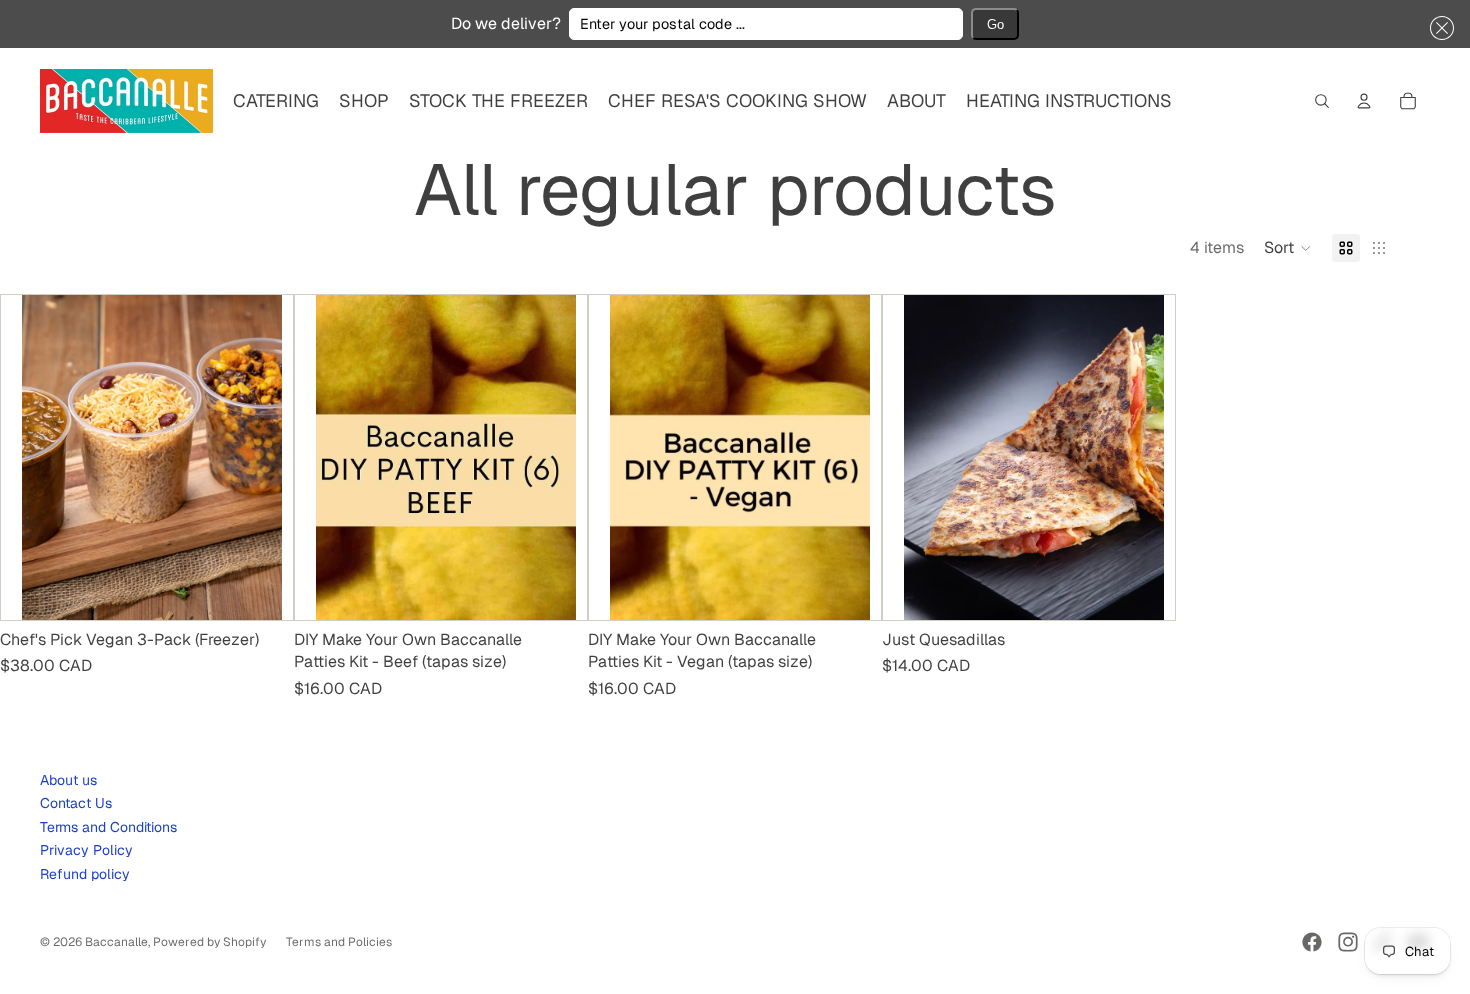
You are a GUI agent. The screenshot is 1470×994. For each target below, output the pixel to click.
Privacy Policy (86, 850)
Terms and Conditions (108, 827)
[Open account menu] (1364, 101)
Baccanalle (116, 942)
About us (68, 780)
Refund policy (85, 874)
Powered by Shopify (209, 942)
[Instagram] (1348, 942)
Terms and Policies (339, 942)
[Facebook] (1312, 942)
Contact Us (76, 803)
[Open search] (1322, 101)
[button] (1438, 28)
